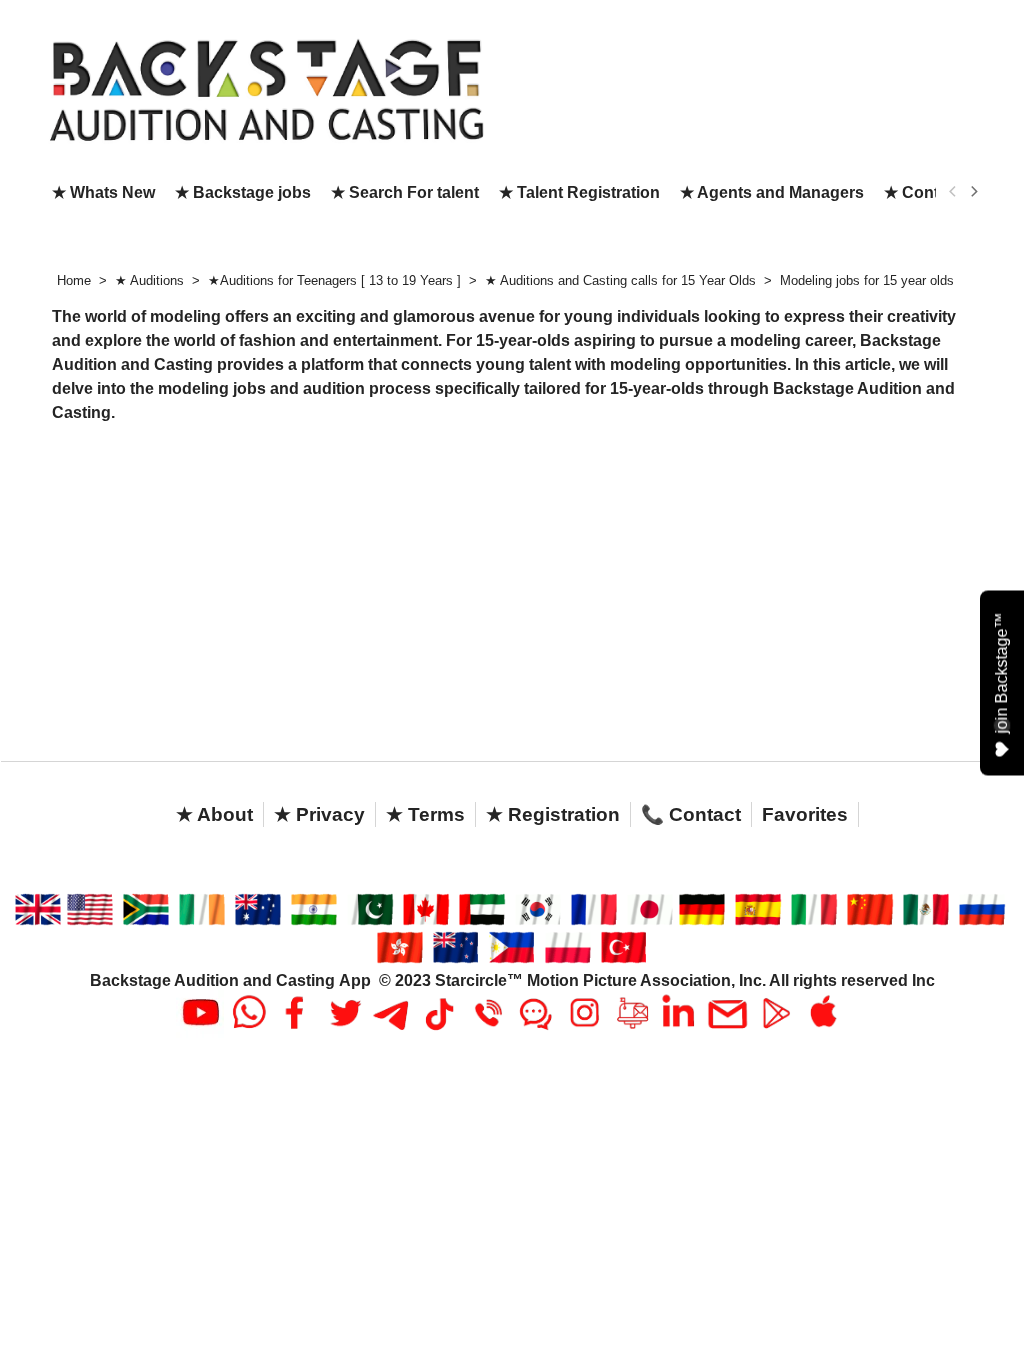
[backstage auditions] (267, 88)
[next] (973, 192)
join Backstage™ (1001, 673)
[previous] (953, 192)
